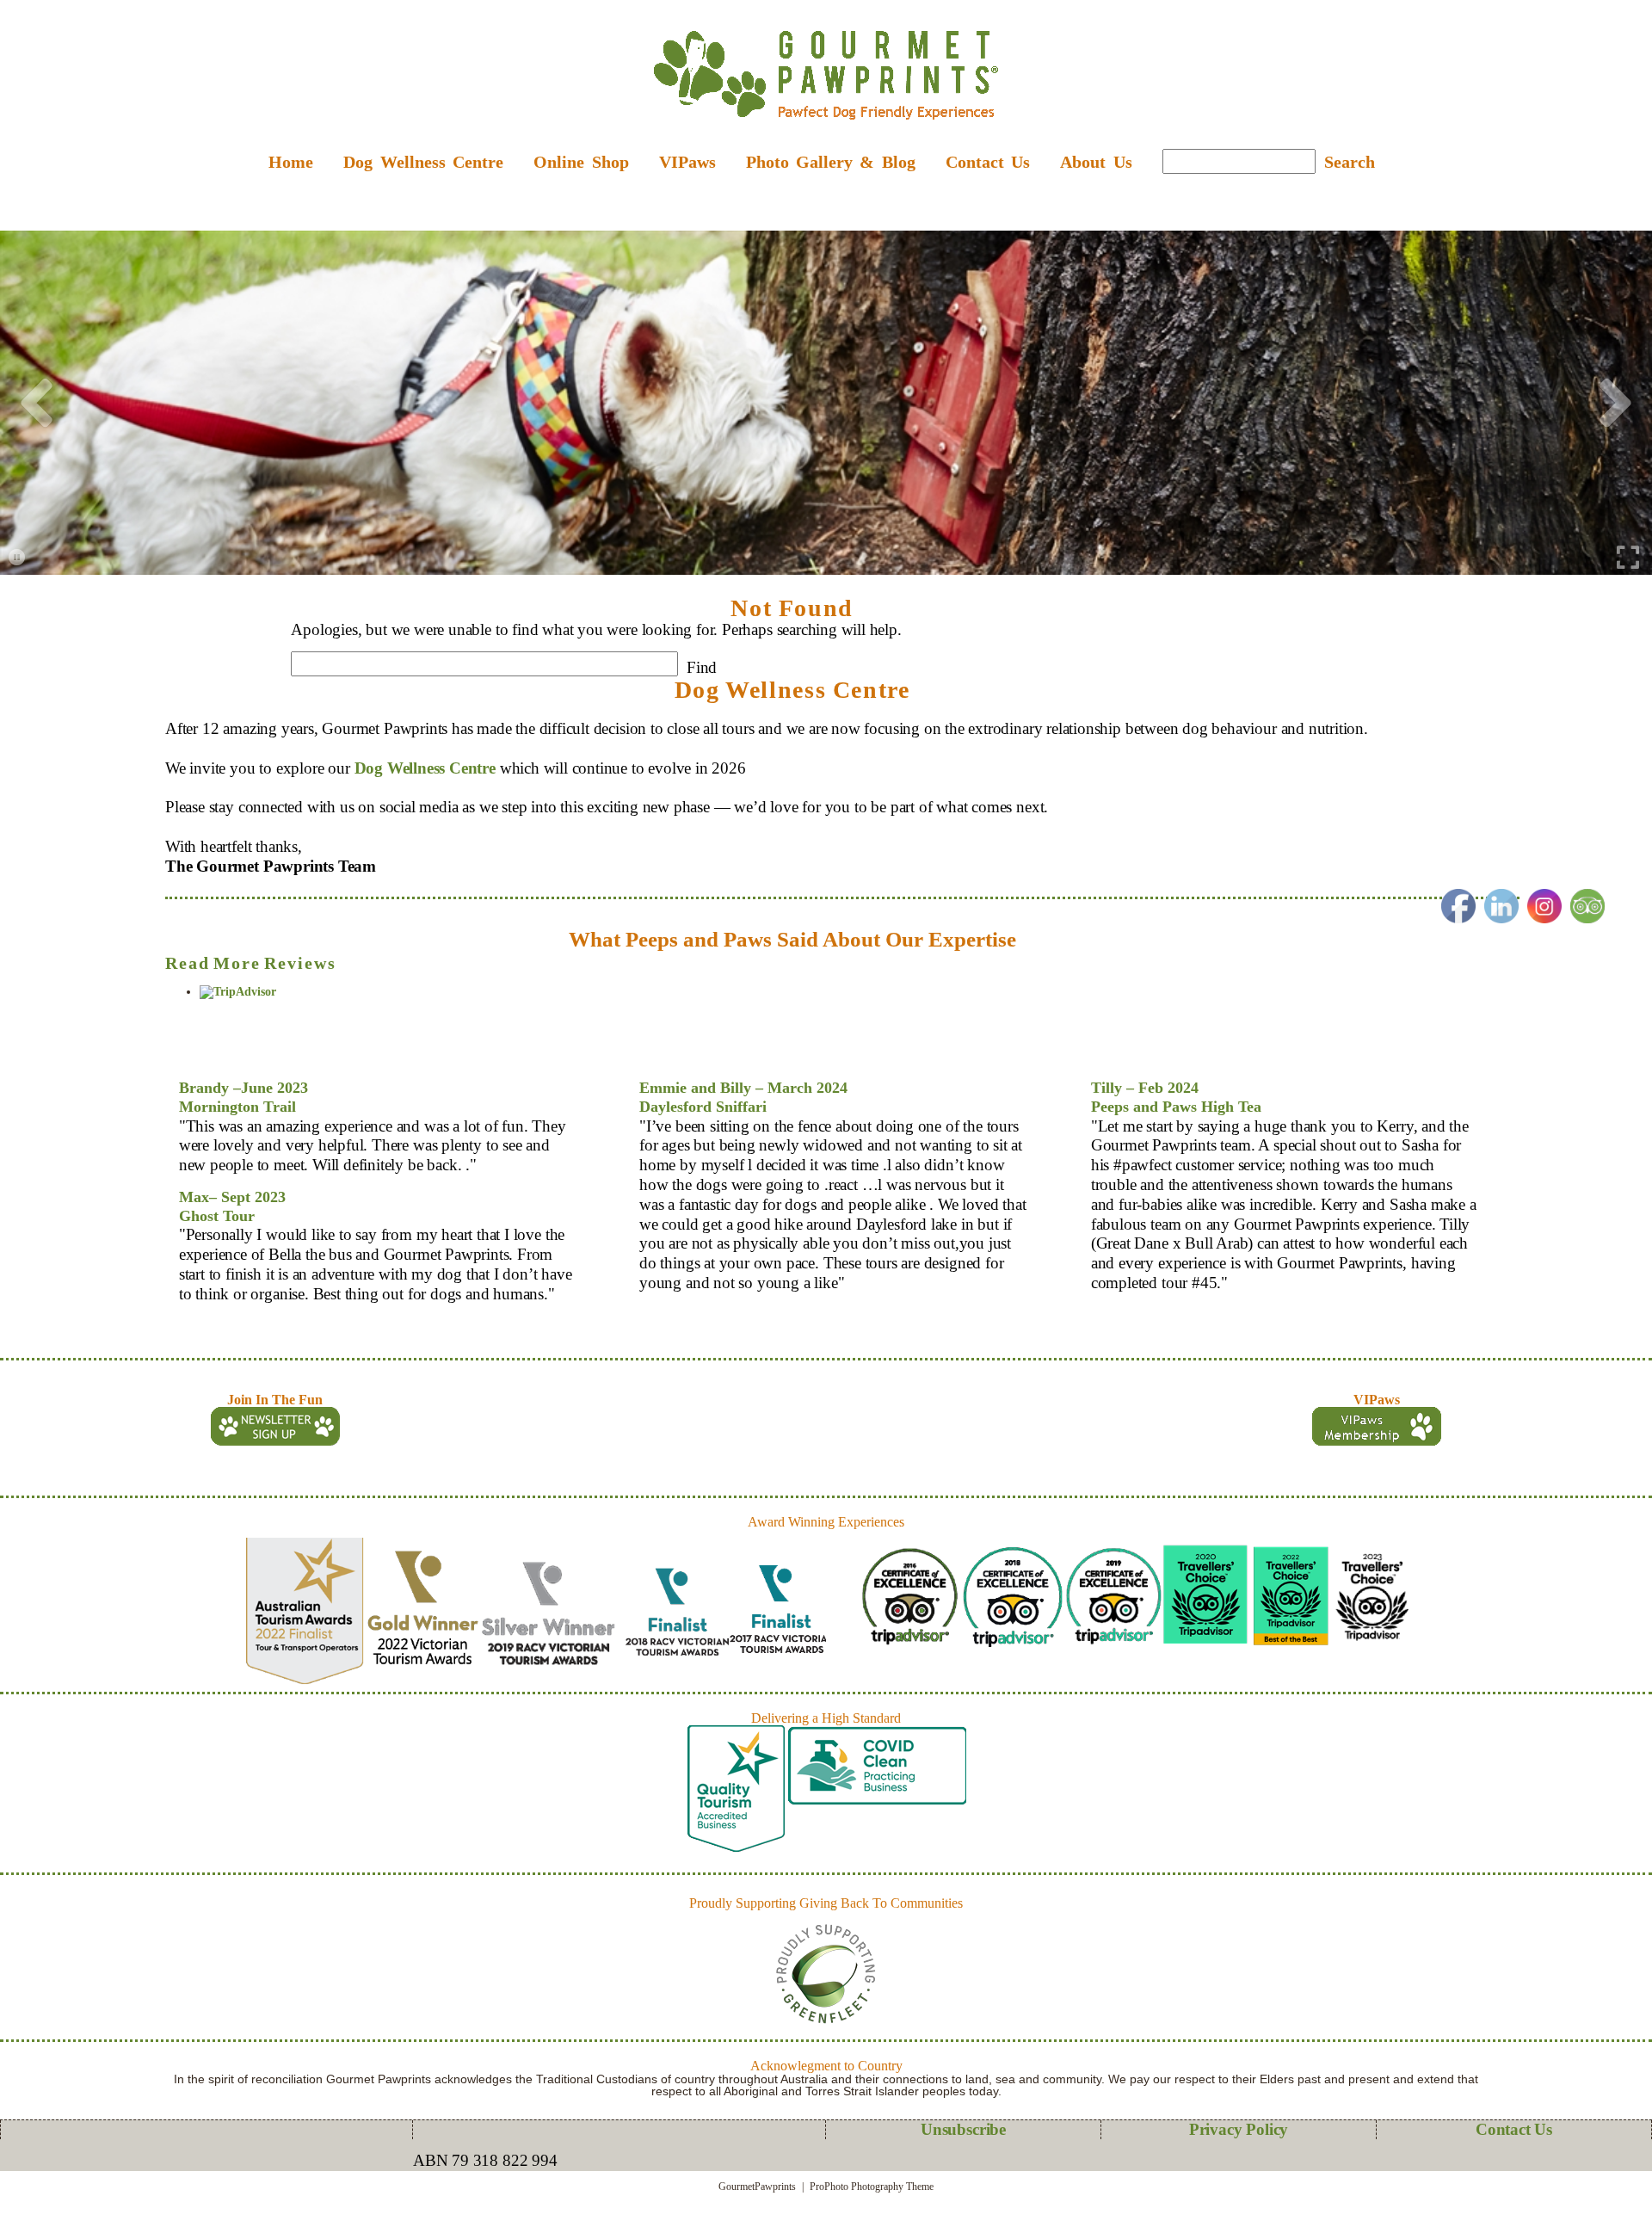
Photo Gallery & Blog (831, 162)
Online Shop (581, 162)
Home (291, 162)
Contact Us (988, 162)
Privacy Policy (1239, 2129)
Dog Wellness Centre (425, 768)
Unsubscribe (963, 2129)
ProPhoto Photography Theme (872, 2187)
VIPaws (687, 162)
